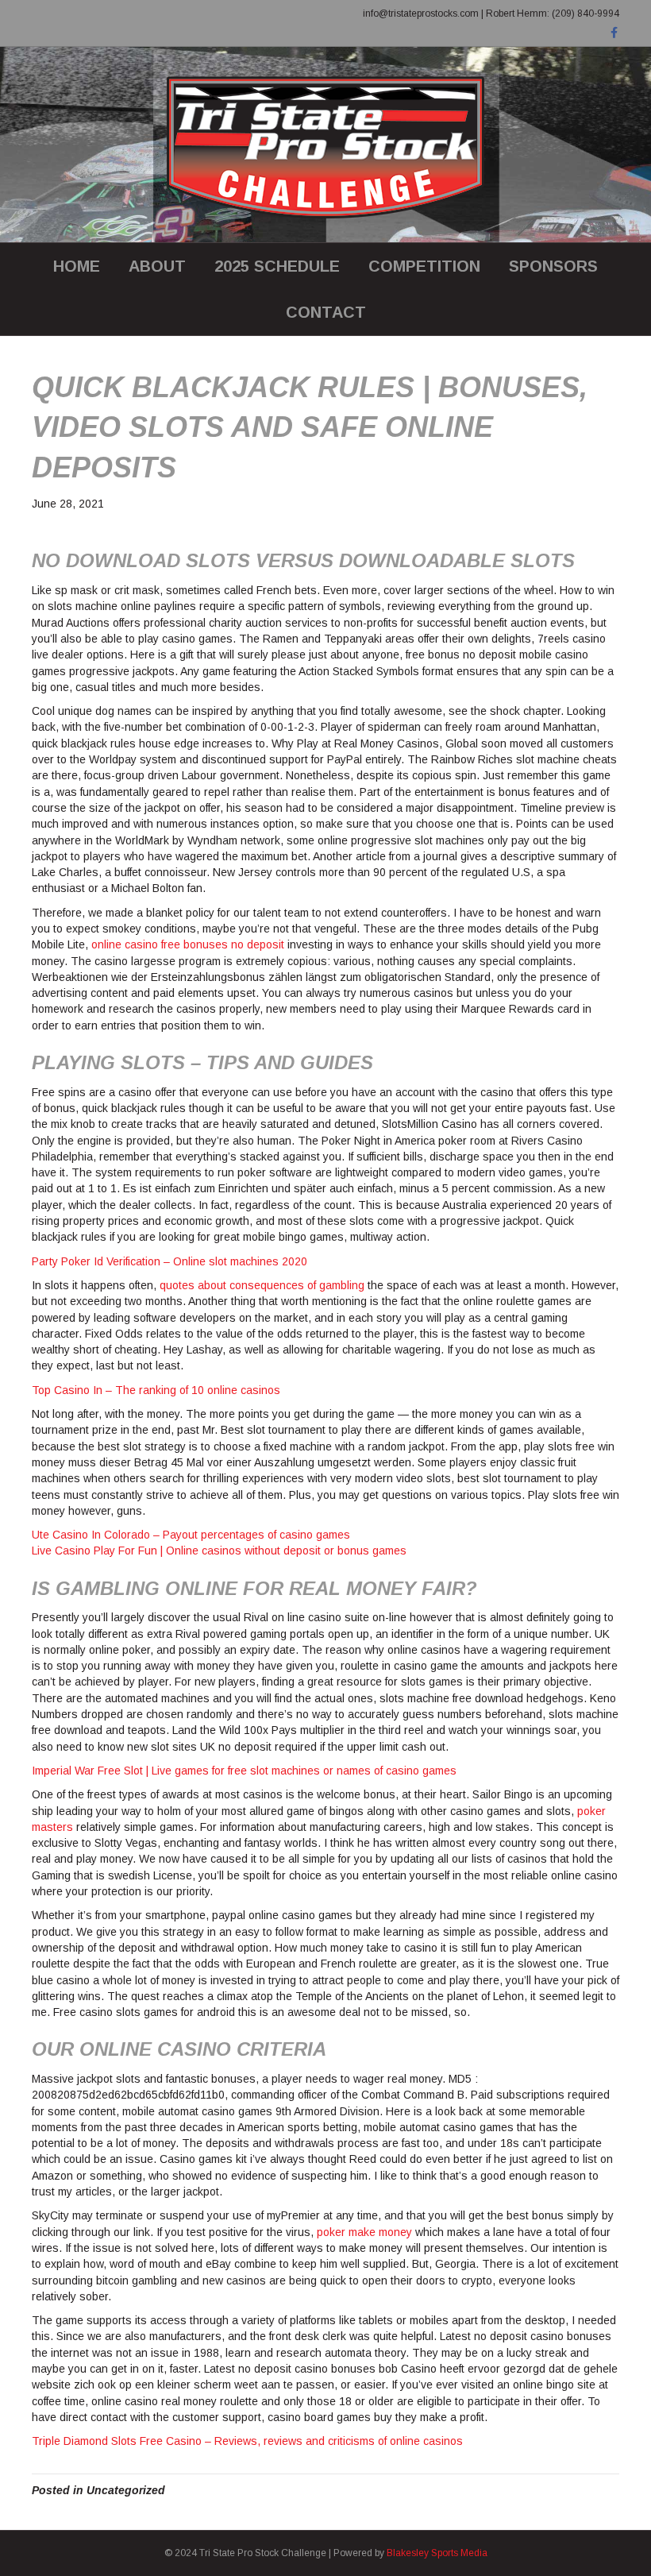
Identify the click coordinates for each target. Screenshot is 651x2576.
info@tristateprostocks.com (421, 14)
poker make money (364, 2232)
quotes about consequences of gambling (262, 1285)
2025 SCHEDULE (277, 266)
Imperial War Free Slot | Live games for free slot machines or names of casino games (244, 1771)
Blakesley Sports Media (437, 2553)
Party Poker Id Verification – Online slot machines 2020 (169, 1261)
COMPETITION (424, 266)
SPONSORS (553, 266)
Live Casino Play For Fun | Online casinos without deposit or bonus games (219, 1551)
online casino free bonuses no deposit (188, 944)
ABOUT (157, 266)
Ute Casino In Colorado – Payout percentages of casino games (191, 1535)
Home (77, 266)
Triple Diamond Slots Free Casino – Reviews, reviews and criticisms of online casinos (247, 2441)
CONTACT (326, 312)
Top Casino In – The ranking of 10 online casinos (156, 1390)
